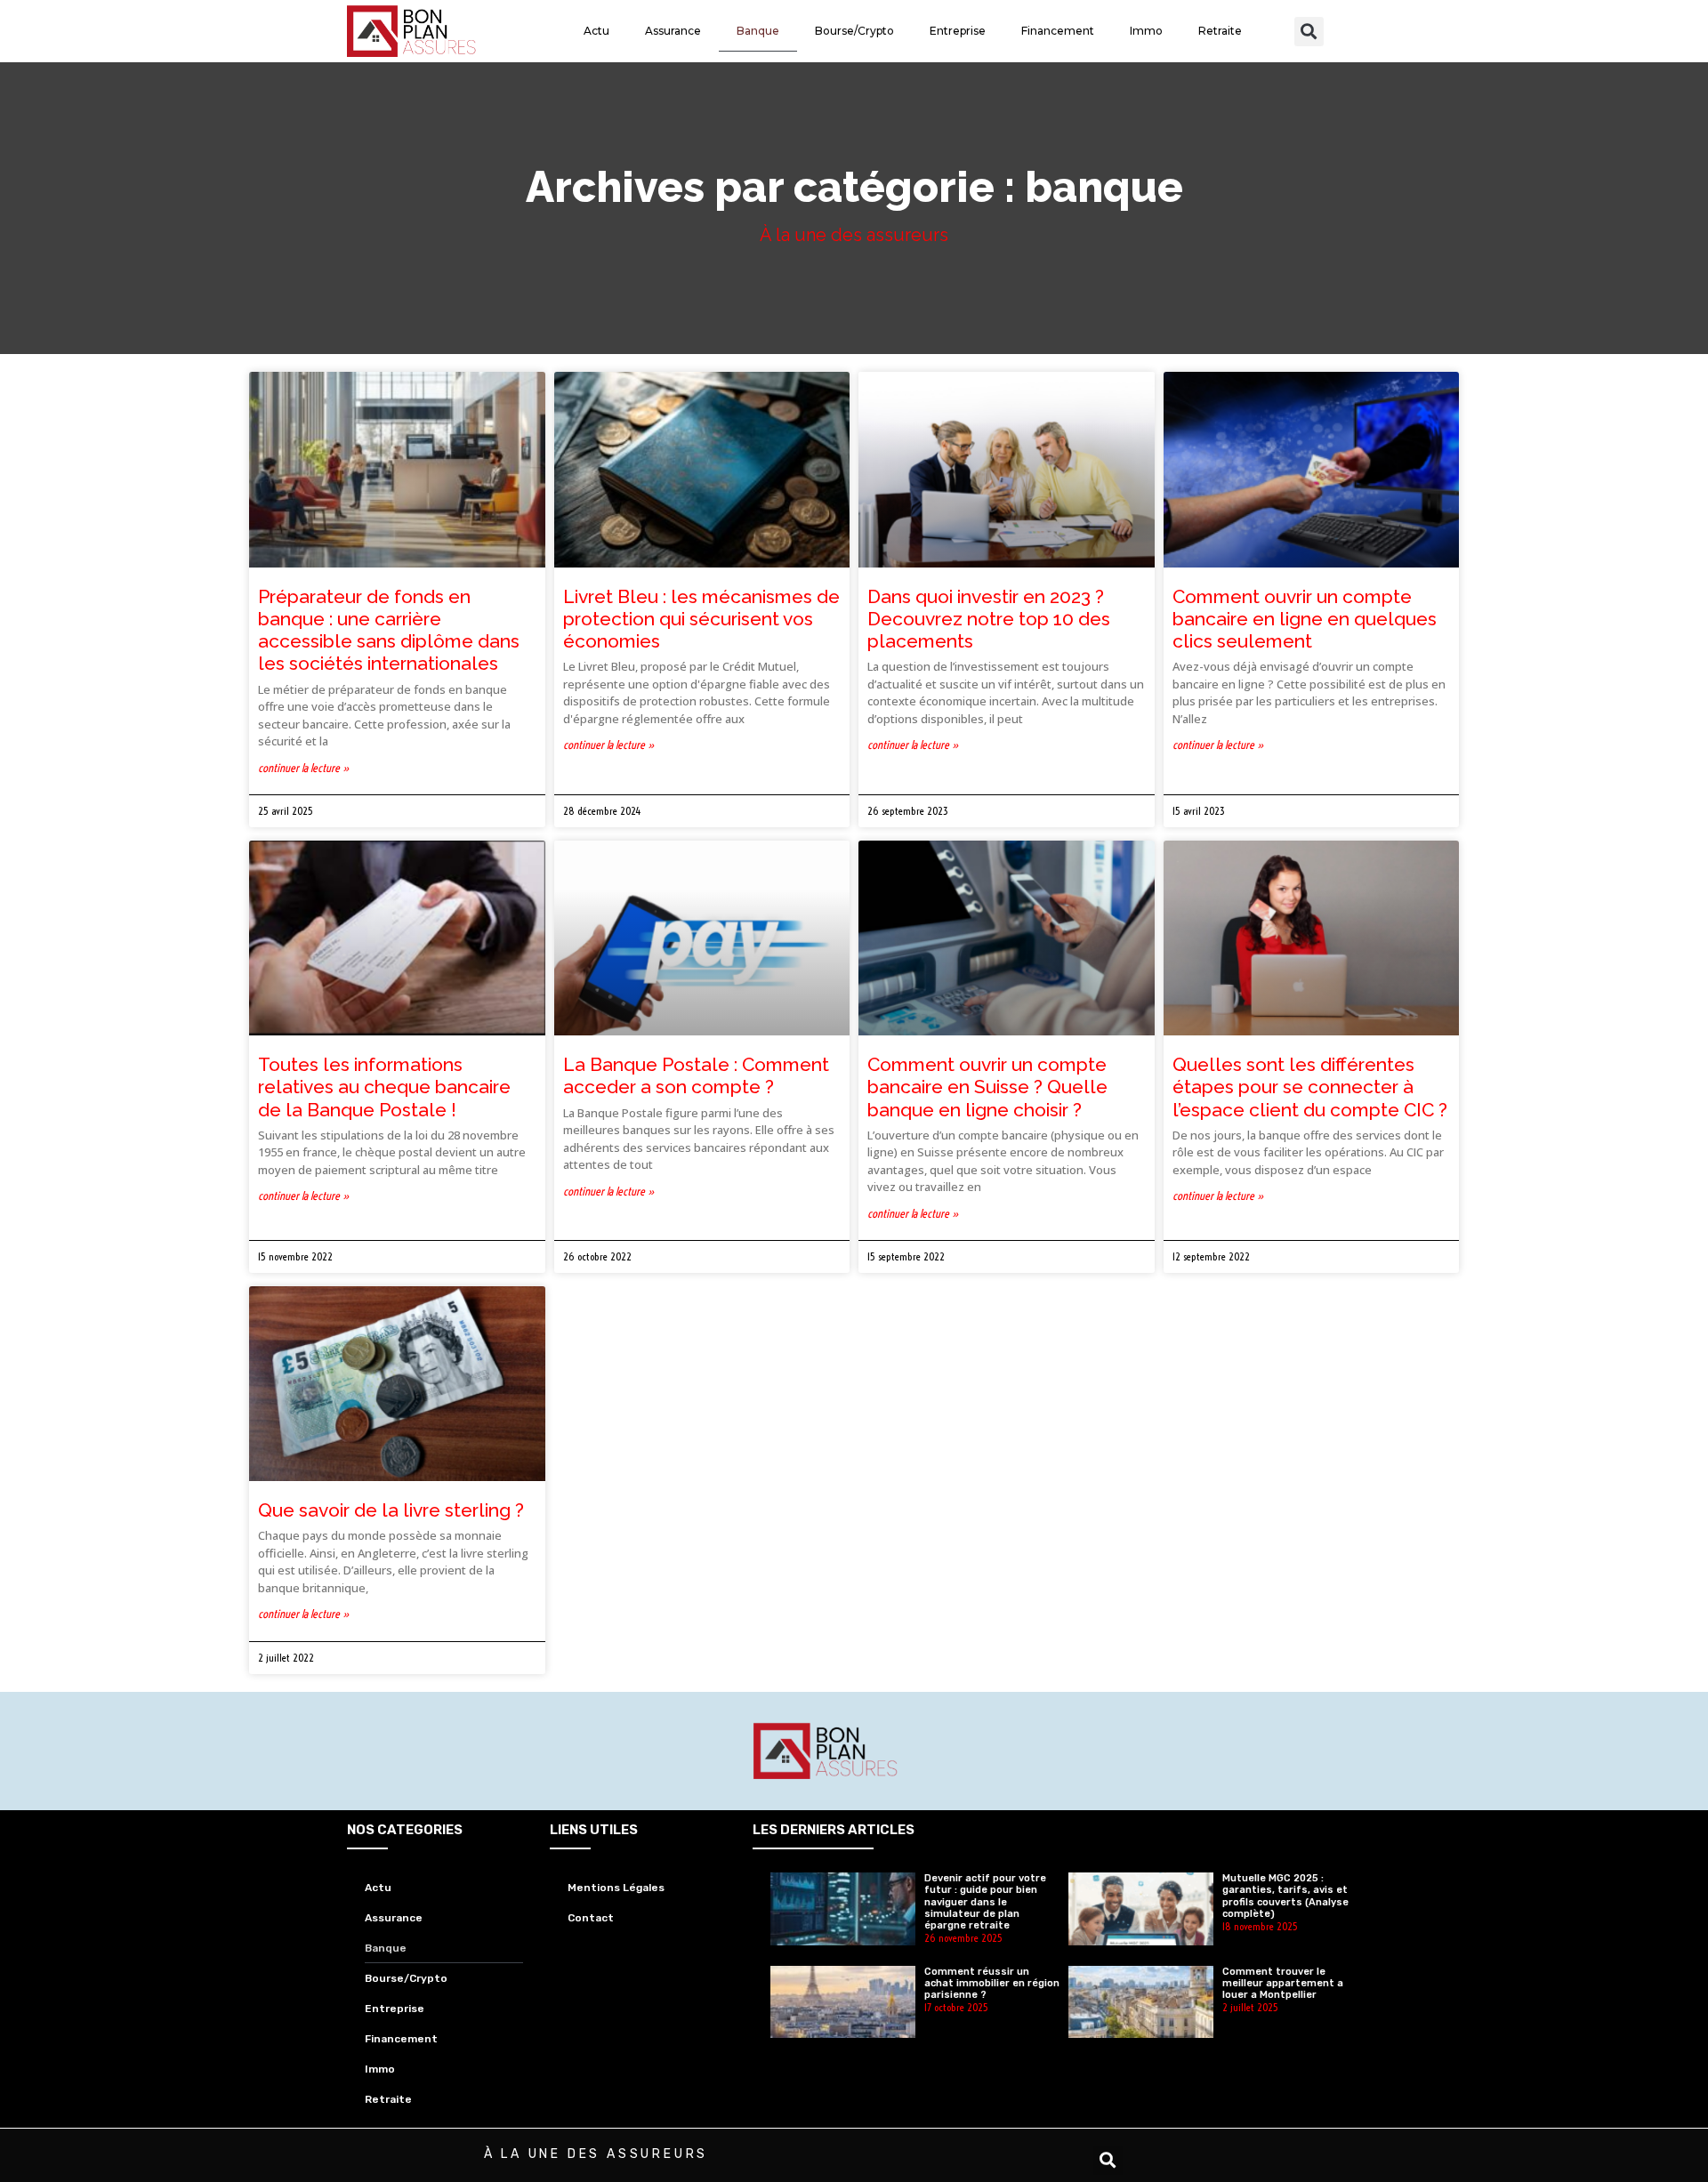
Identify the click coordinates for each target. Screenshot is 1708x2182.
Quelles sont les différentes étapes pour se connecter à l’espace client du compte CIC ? (1310, 1087)
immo (1146, 31)
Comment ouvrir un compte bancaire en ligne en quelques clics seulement (1305, 619)
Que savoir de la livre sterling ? (391, 1510)
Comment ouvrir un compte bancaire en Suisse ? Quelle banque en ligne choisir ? (987, 1087)
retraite (1220, 31)
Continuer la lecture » (304, 768)
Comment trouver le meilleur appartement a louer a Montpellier (1283, 1983)
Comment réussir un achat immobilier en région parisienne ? (992, 1983)
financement (1058, 31)
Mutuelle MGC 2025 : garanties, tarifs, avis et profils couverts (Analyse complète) (1285, 1896)
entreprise (958, 31)
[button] (1309, 32)
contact (591, 1918)
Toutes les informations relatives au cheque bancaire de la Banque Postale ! (384, 1087)
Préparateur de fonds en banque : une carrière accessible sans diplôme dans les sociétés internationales (389, 630)
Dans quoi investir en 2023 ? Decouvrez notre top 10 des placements (989, 619)
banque (758, 31)
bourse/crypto (854, 31)
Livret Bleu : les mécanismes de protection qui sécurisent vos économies (701, 619)
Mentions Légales (616, 1888)
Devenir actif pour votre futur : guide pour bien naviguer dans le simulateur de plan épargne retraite (985, 1902)
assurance (673, 31)
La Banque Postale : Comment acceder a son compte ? (696, 1075)
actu (596, 31)
